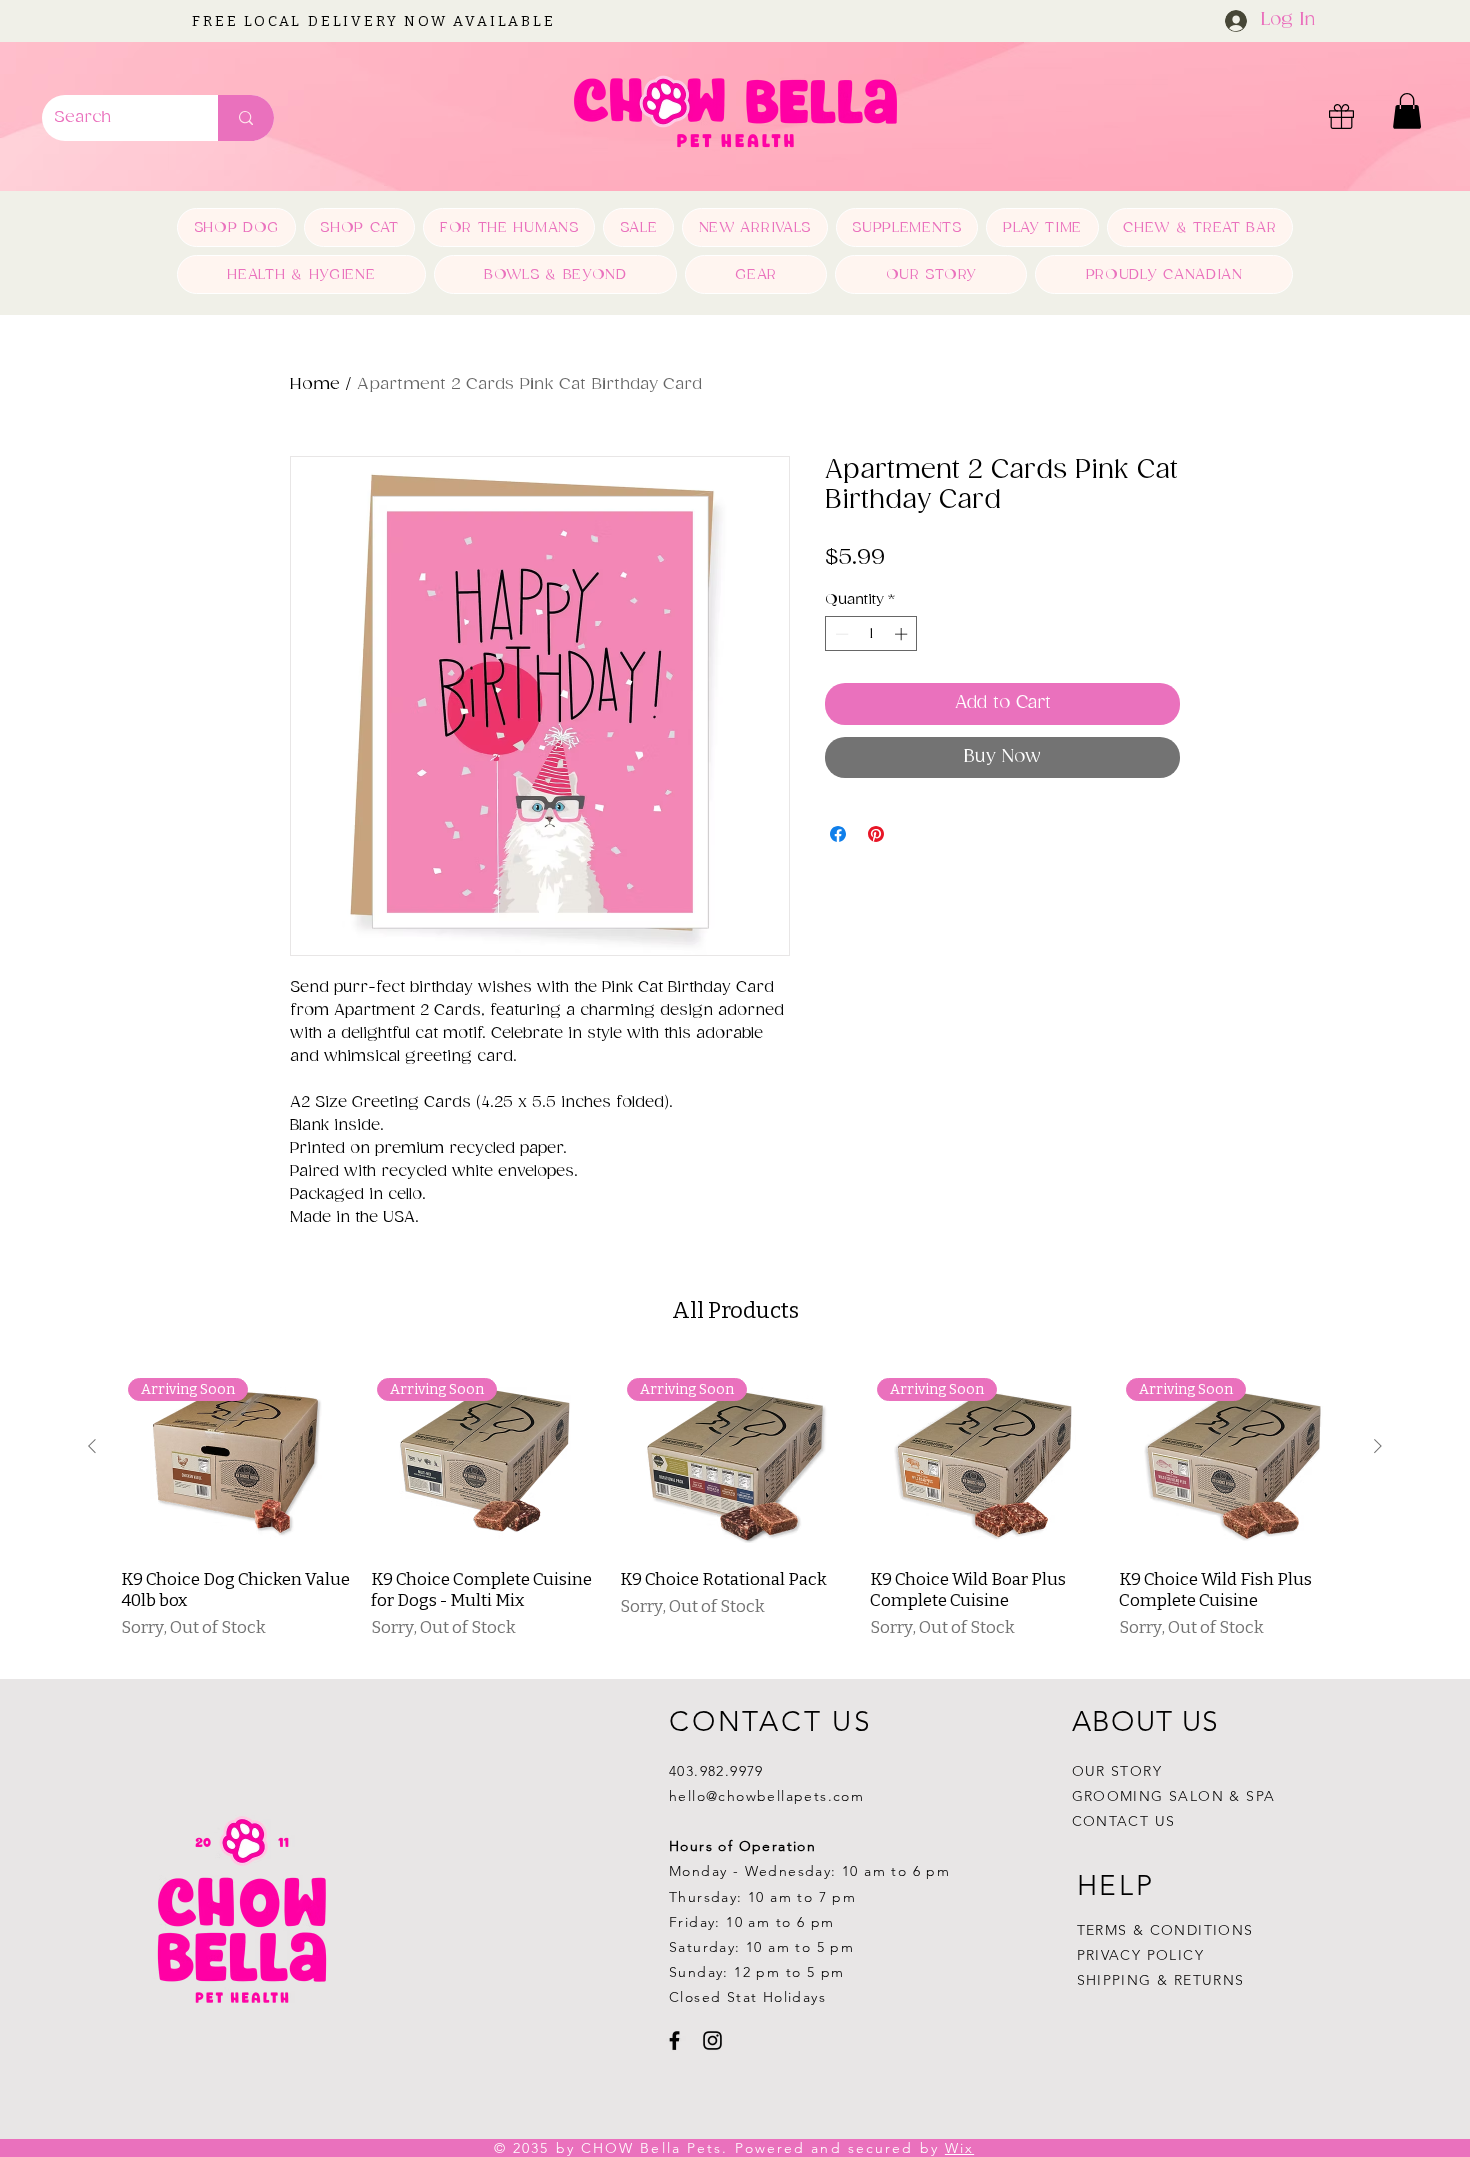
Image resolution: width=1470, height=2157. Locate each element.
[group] (735, 1511)
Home (315, 384)
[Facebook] (674, 2040)
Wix (959, 2148)
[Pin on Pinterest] (876, 834)
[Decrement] (840, 634)
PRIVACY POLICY (1143, 1955)
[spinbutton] (871, 634)
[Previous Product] (92, 1446)
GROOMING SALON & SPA (1174, 1796)
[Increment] (903, 634)
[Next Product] (1378, 1446)
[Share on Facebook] (838, 834)
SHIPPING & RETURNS (1161, 1980)
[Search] (246, 118)
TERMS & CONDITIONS (1165, 1930)
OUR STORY (1117, 1771)
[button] (1407, 111)
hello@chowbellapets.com (766, 1796)
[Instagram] (712, 2040)
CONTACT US (1124, 1821)
